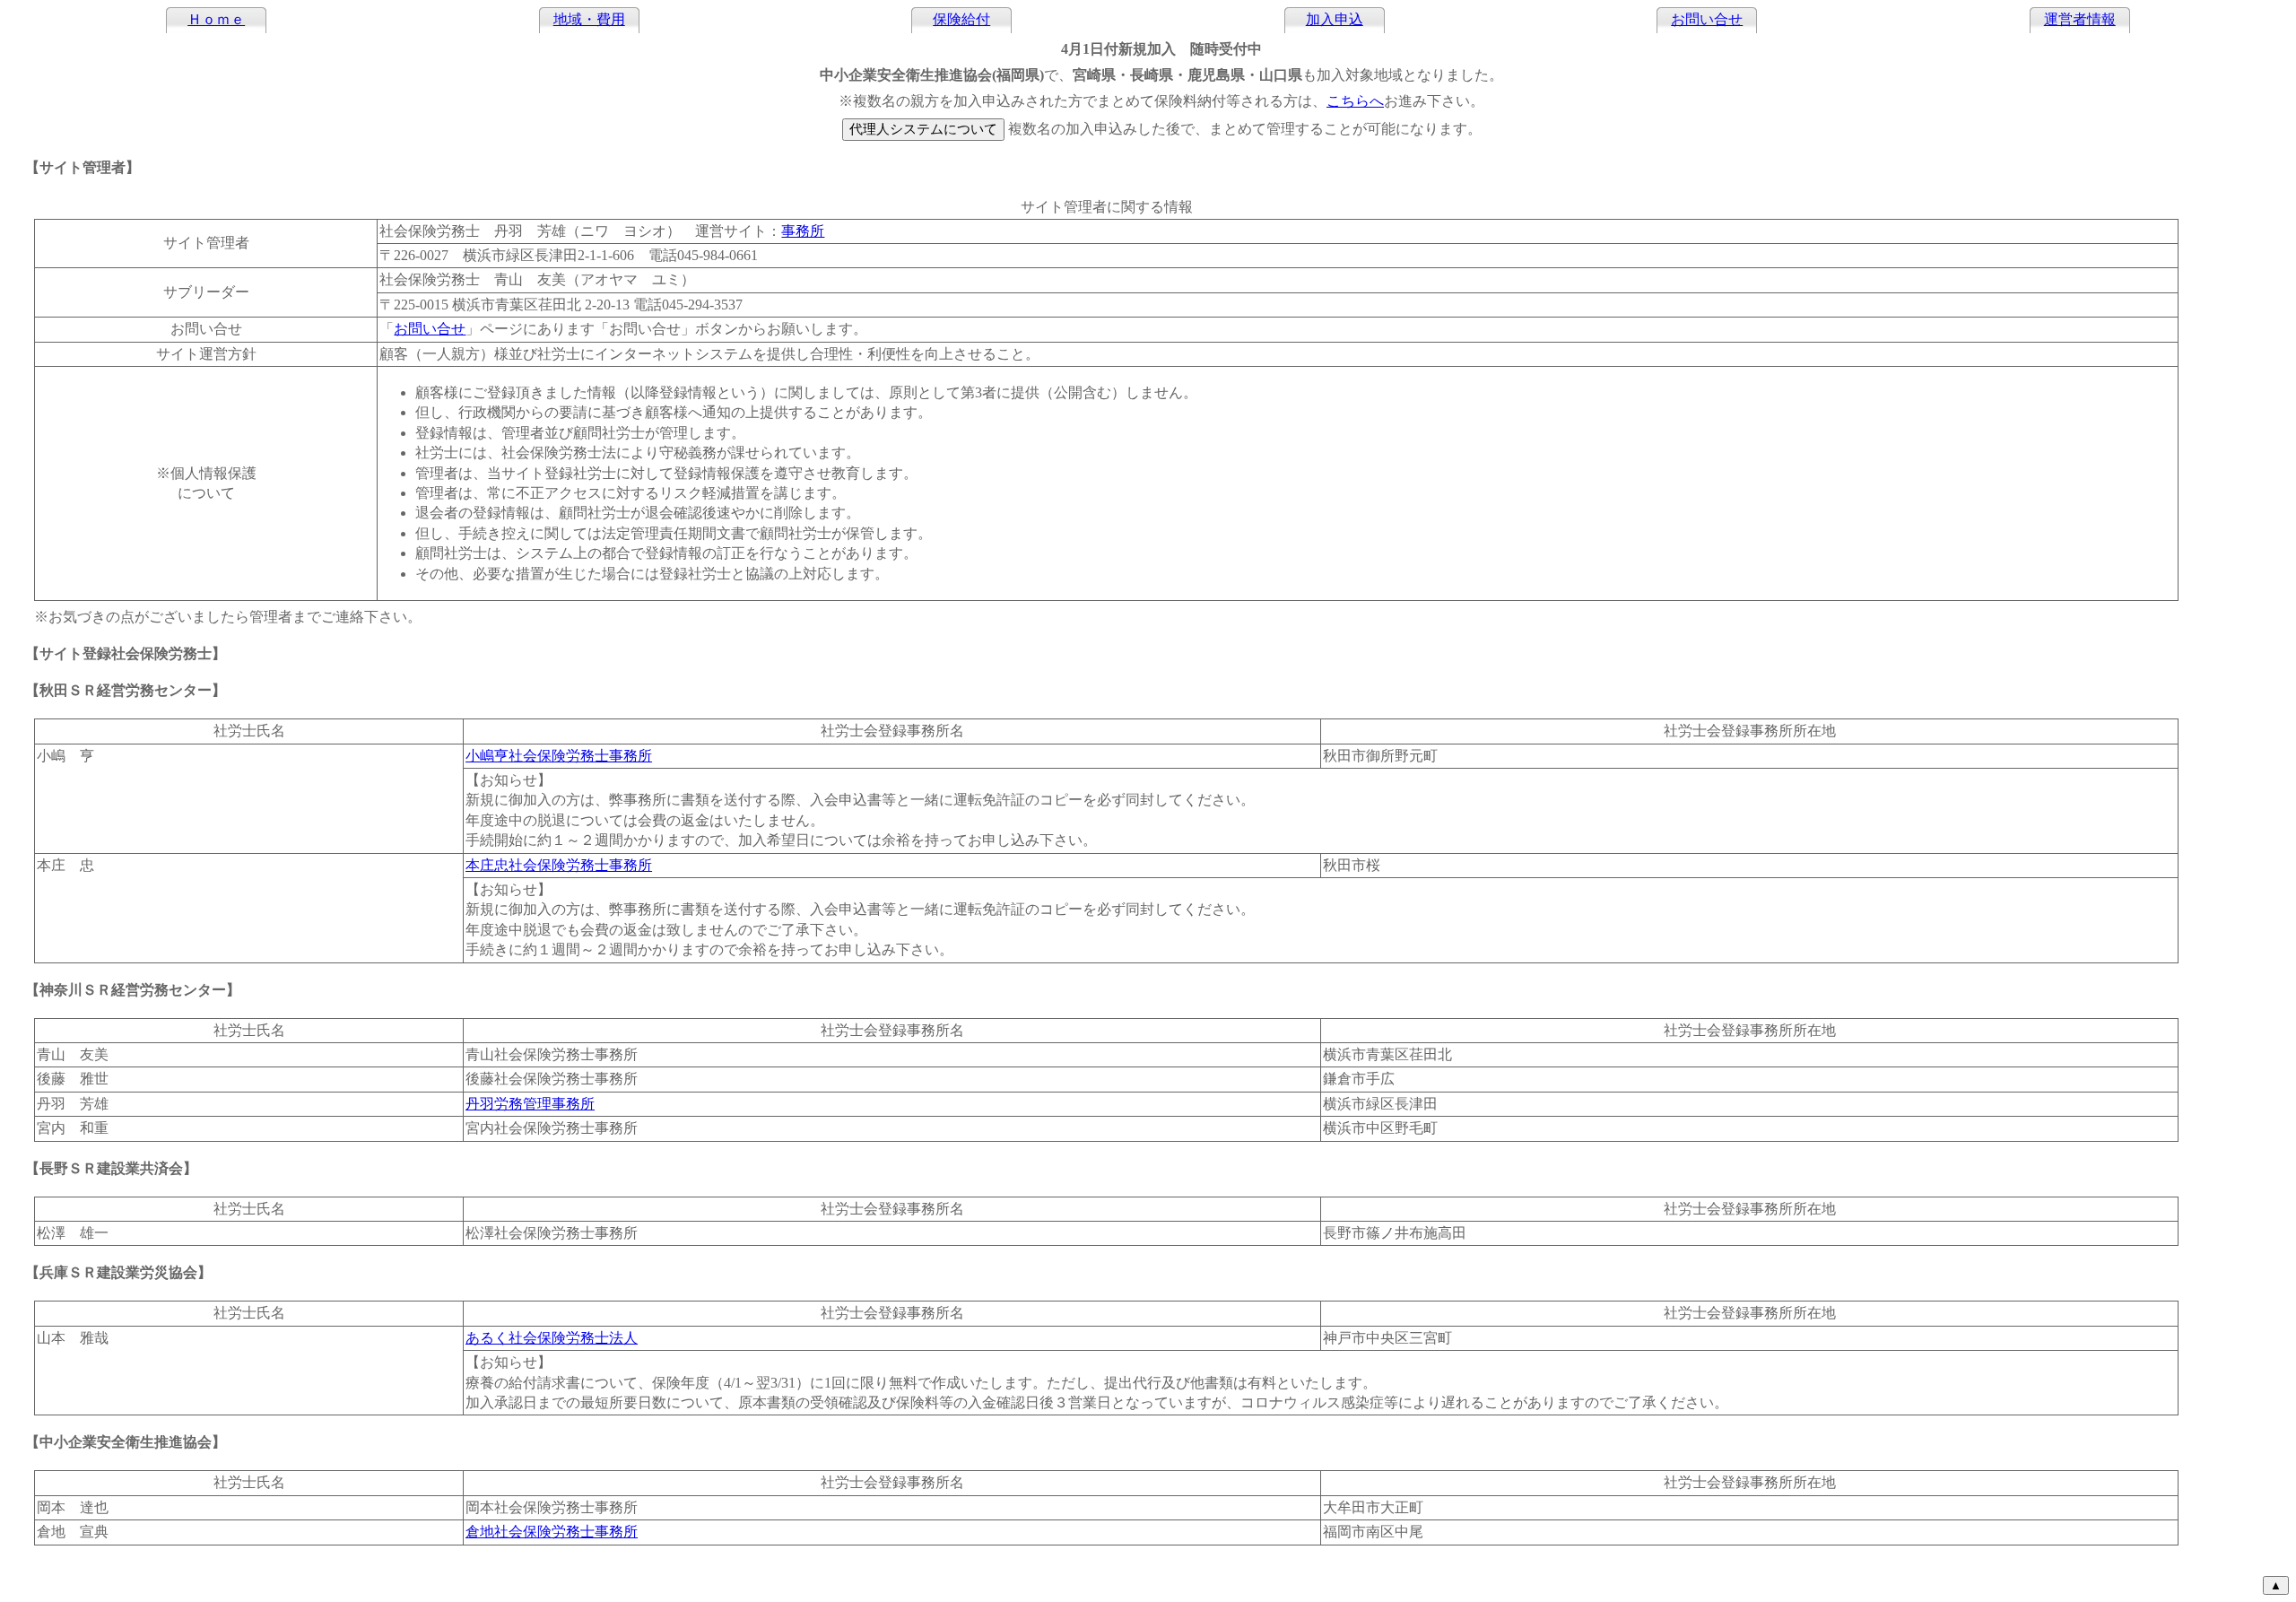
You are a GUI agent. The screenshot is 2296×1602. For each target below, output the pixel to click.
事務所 (803, 231)
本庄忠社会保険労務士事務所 (559, 865)
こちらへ (1355, 101)
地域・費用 (589, 19)
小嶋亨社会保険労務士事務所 (559, 756)
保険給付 (961, 19)
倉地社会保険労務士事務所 (552, 1532)
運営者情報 (2080, 19)
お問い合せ (1707, 19)
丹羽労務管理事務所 (530, 1104)
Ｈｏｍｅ (216, 19)
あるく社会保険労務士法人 (552, 1338)
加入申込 (1335, 19)
